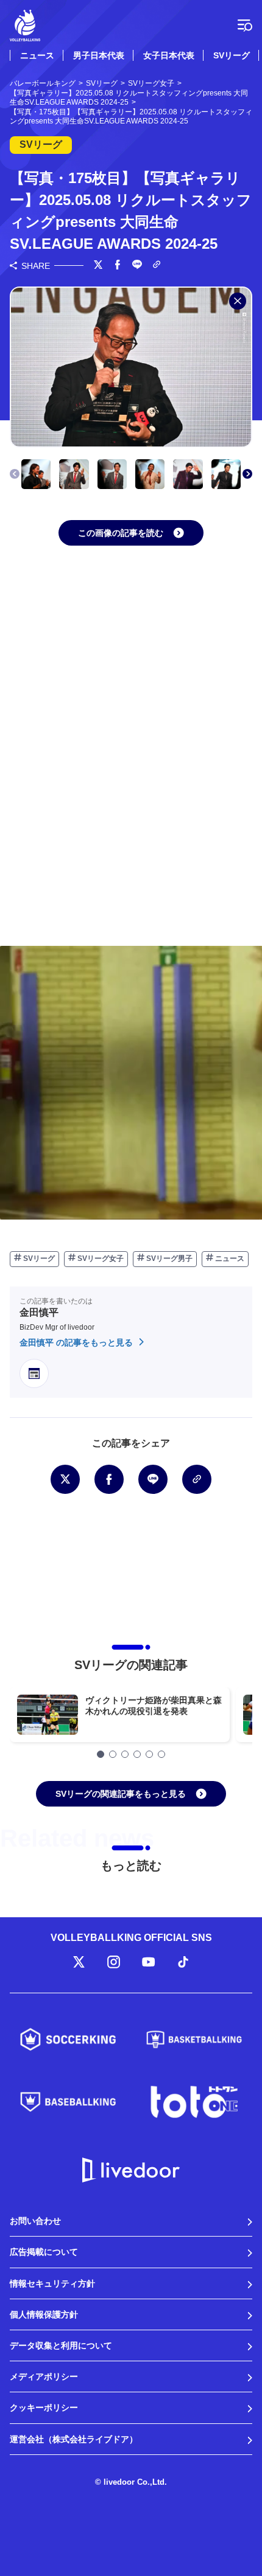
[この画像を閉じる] (238, 301)
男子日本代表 (99, 55)
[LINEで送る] (137, 266)
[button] (247, 474)
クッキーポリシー (44, 2408)
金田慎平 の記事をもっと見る (77, 1342)
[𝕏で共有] (98, 266)
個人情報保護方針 (44, 2314)
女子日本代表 (169, 55)
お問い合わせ (35, 2221)
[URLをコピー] (157, 266)
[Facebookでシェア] (118, 266)
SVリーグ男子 (168, 1258)
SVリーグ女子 (100, 1258)
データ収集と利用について (61, 2345)
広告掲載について (44, 2252)
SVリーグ (232, 55)
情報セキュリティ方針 (52, 2283)
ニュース (37, 55)
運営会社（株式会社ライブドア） (74, 2439)
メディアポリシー (44, 2376)
